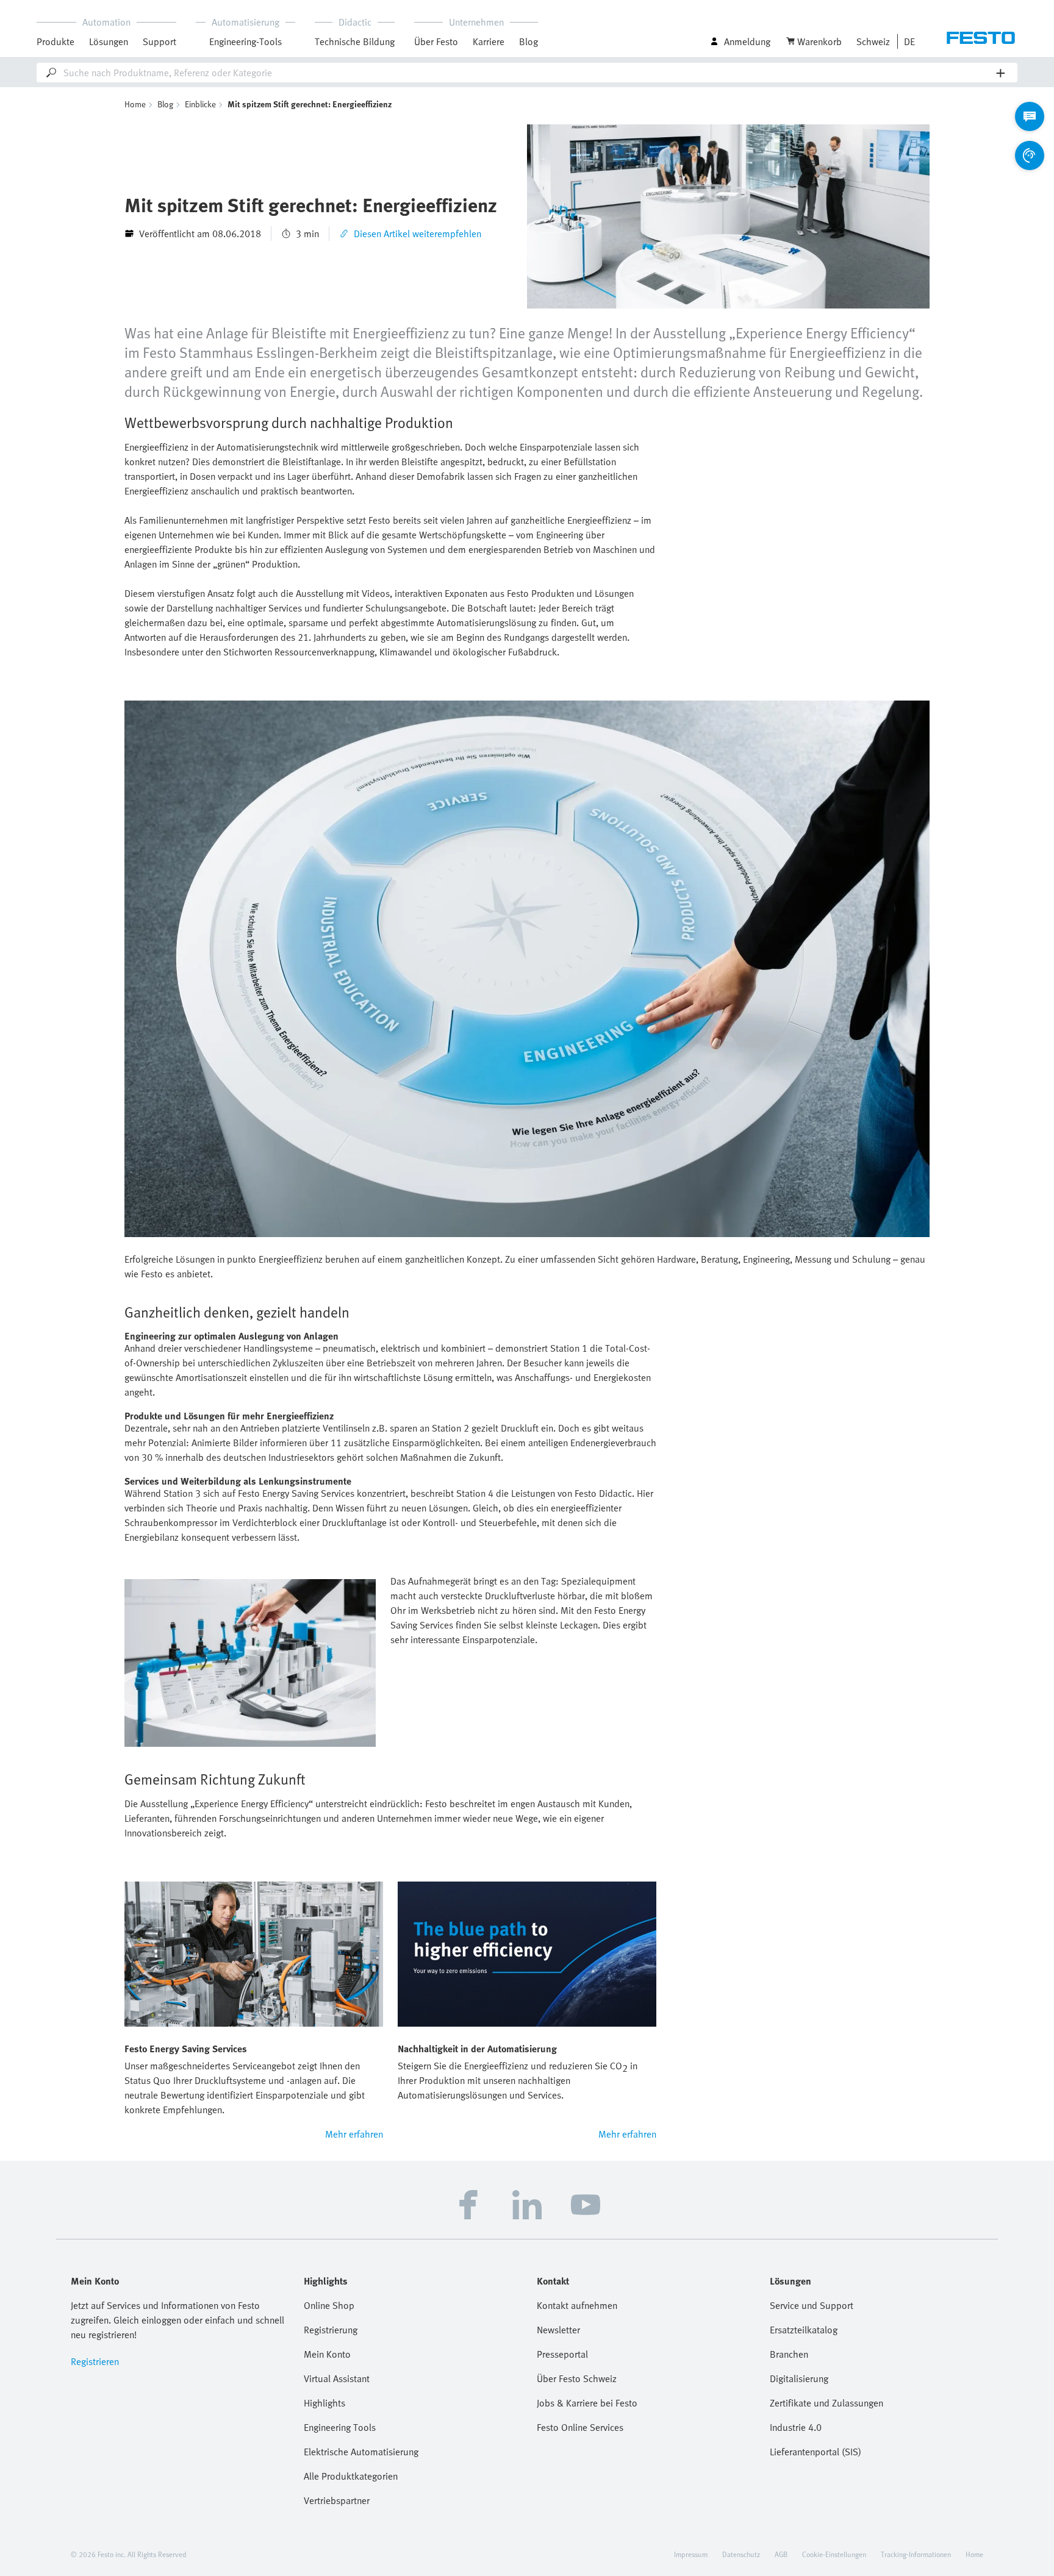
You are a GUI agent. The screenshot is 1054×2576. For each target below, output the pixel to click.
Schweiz (873, 41)
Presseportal (562, 2354)
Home (135, 104)
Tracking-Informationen (916, 2554)
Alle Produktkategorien (351, 2476)
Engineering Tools (340, 2427)
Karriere (489, 41)
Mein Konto (327, 2354)
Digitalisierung (799, 2378)
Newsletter (558, 2330)
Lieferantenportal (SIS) (816, 2452)
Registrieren (95, 2361)
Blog (529, 41)
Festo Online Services (580, 2427)
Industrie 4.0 (796, 2427)
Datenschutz (741, 2554)
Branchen (789, 2354)
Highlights (324, 2403)
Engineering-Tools (246, 41)
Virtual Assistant (337, 2378)
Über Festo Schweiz (577, 2378)
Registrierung (331, 2330)
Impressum (691, 2554)
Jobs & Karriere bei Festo (587, 2403)
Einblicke (200, 104)
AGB (781, 2554)
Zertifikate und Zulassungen (826, 2403)
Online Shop (329, 2305)
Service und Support (812, 2305)
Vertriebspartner (337, 2500)
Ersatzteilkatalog (804, 2330)
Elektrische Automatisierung (361, 2452)
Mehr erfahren (354, 2134)
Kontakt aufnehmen (577, 2305)
